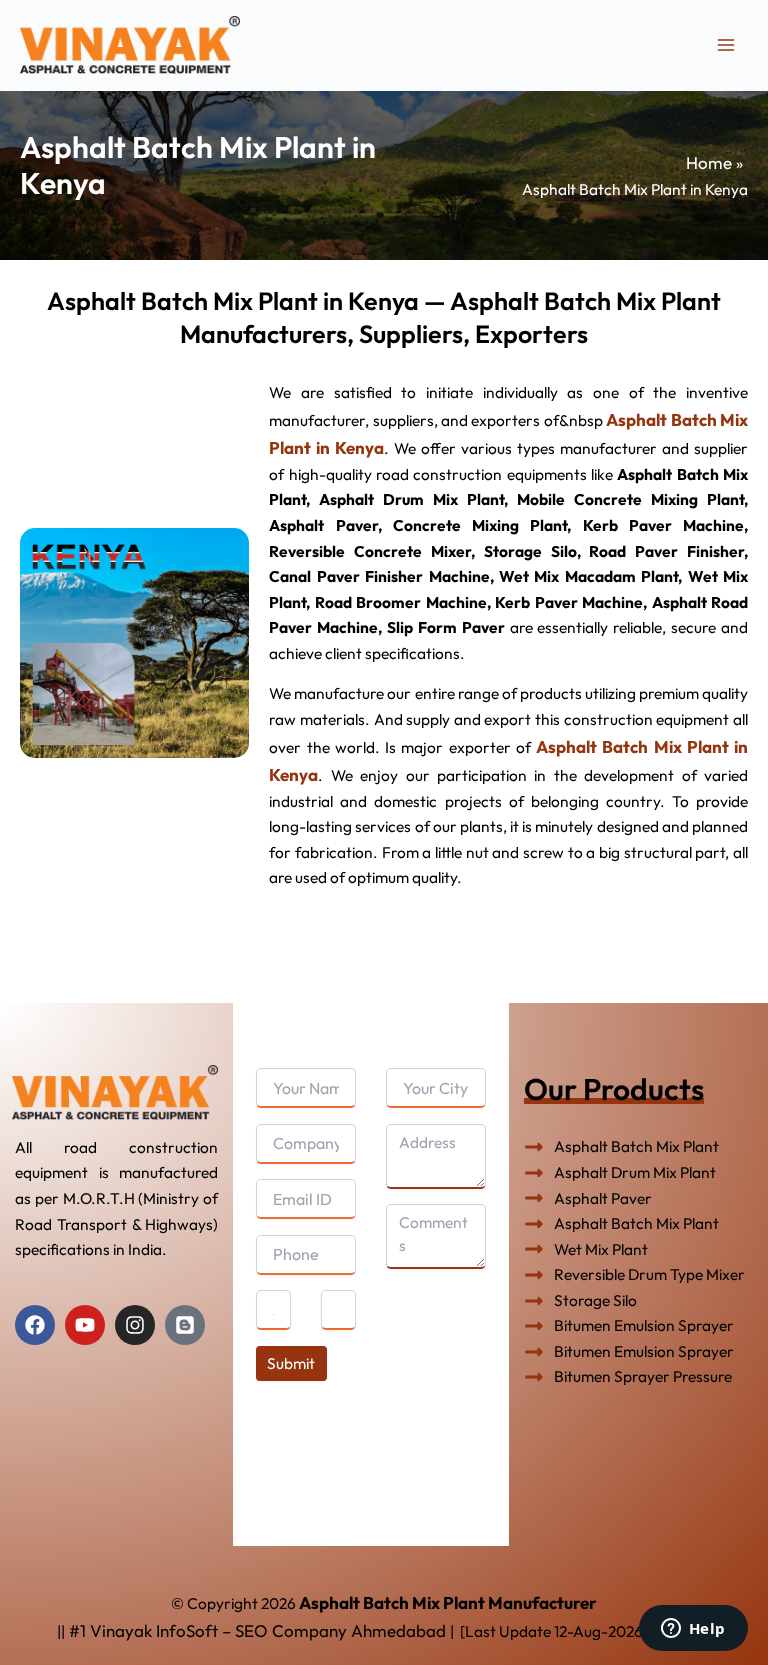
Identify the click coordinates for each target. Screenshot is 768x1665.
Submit (291, 1363)
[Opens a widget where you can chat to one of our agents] (693, 1630)
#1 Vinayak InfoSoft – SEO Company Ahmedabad (257, 1630)
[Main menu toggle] (726, 44)
